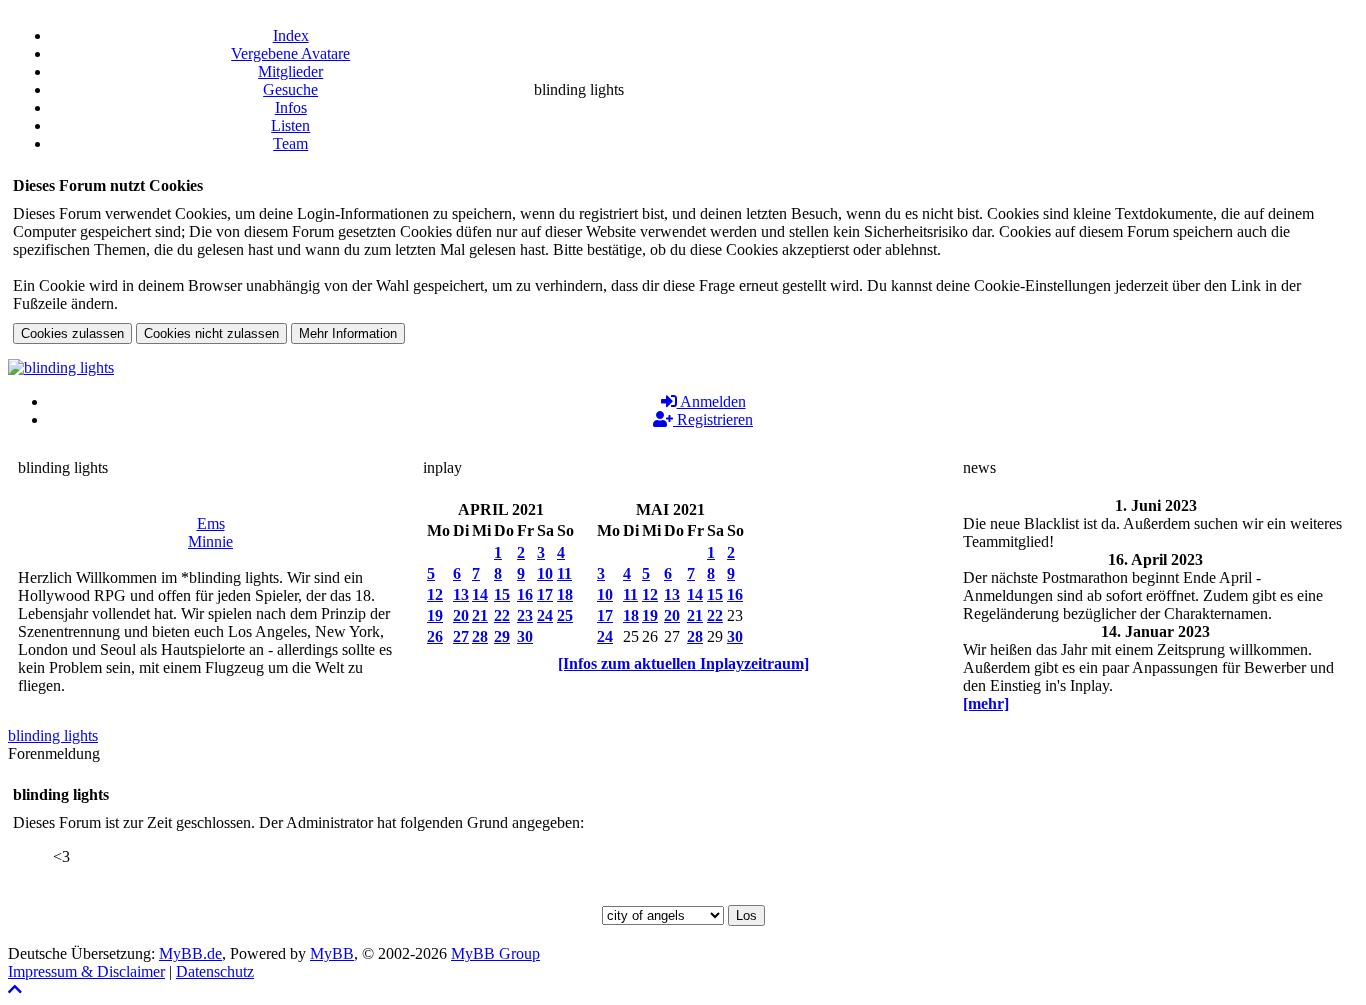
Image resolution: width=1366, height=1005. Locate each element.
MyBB (332, 953)
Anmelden (711, 401)
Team (290, 143)
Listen (290, 125)
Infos (291, 107)
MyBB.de (190, 953)
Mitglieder (290, 71)
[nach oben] (15, 989)
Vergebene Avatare (290, 53)
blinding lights (53, 735)
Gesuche (290, 89)
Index (291, 35)
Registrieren (713, 419)
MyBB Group (495, 953)
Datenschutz (215, 971)
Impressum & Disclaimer (86, 971)
